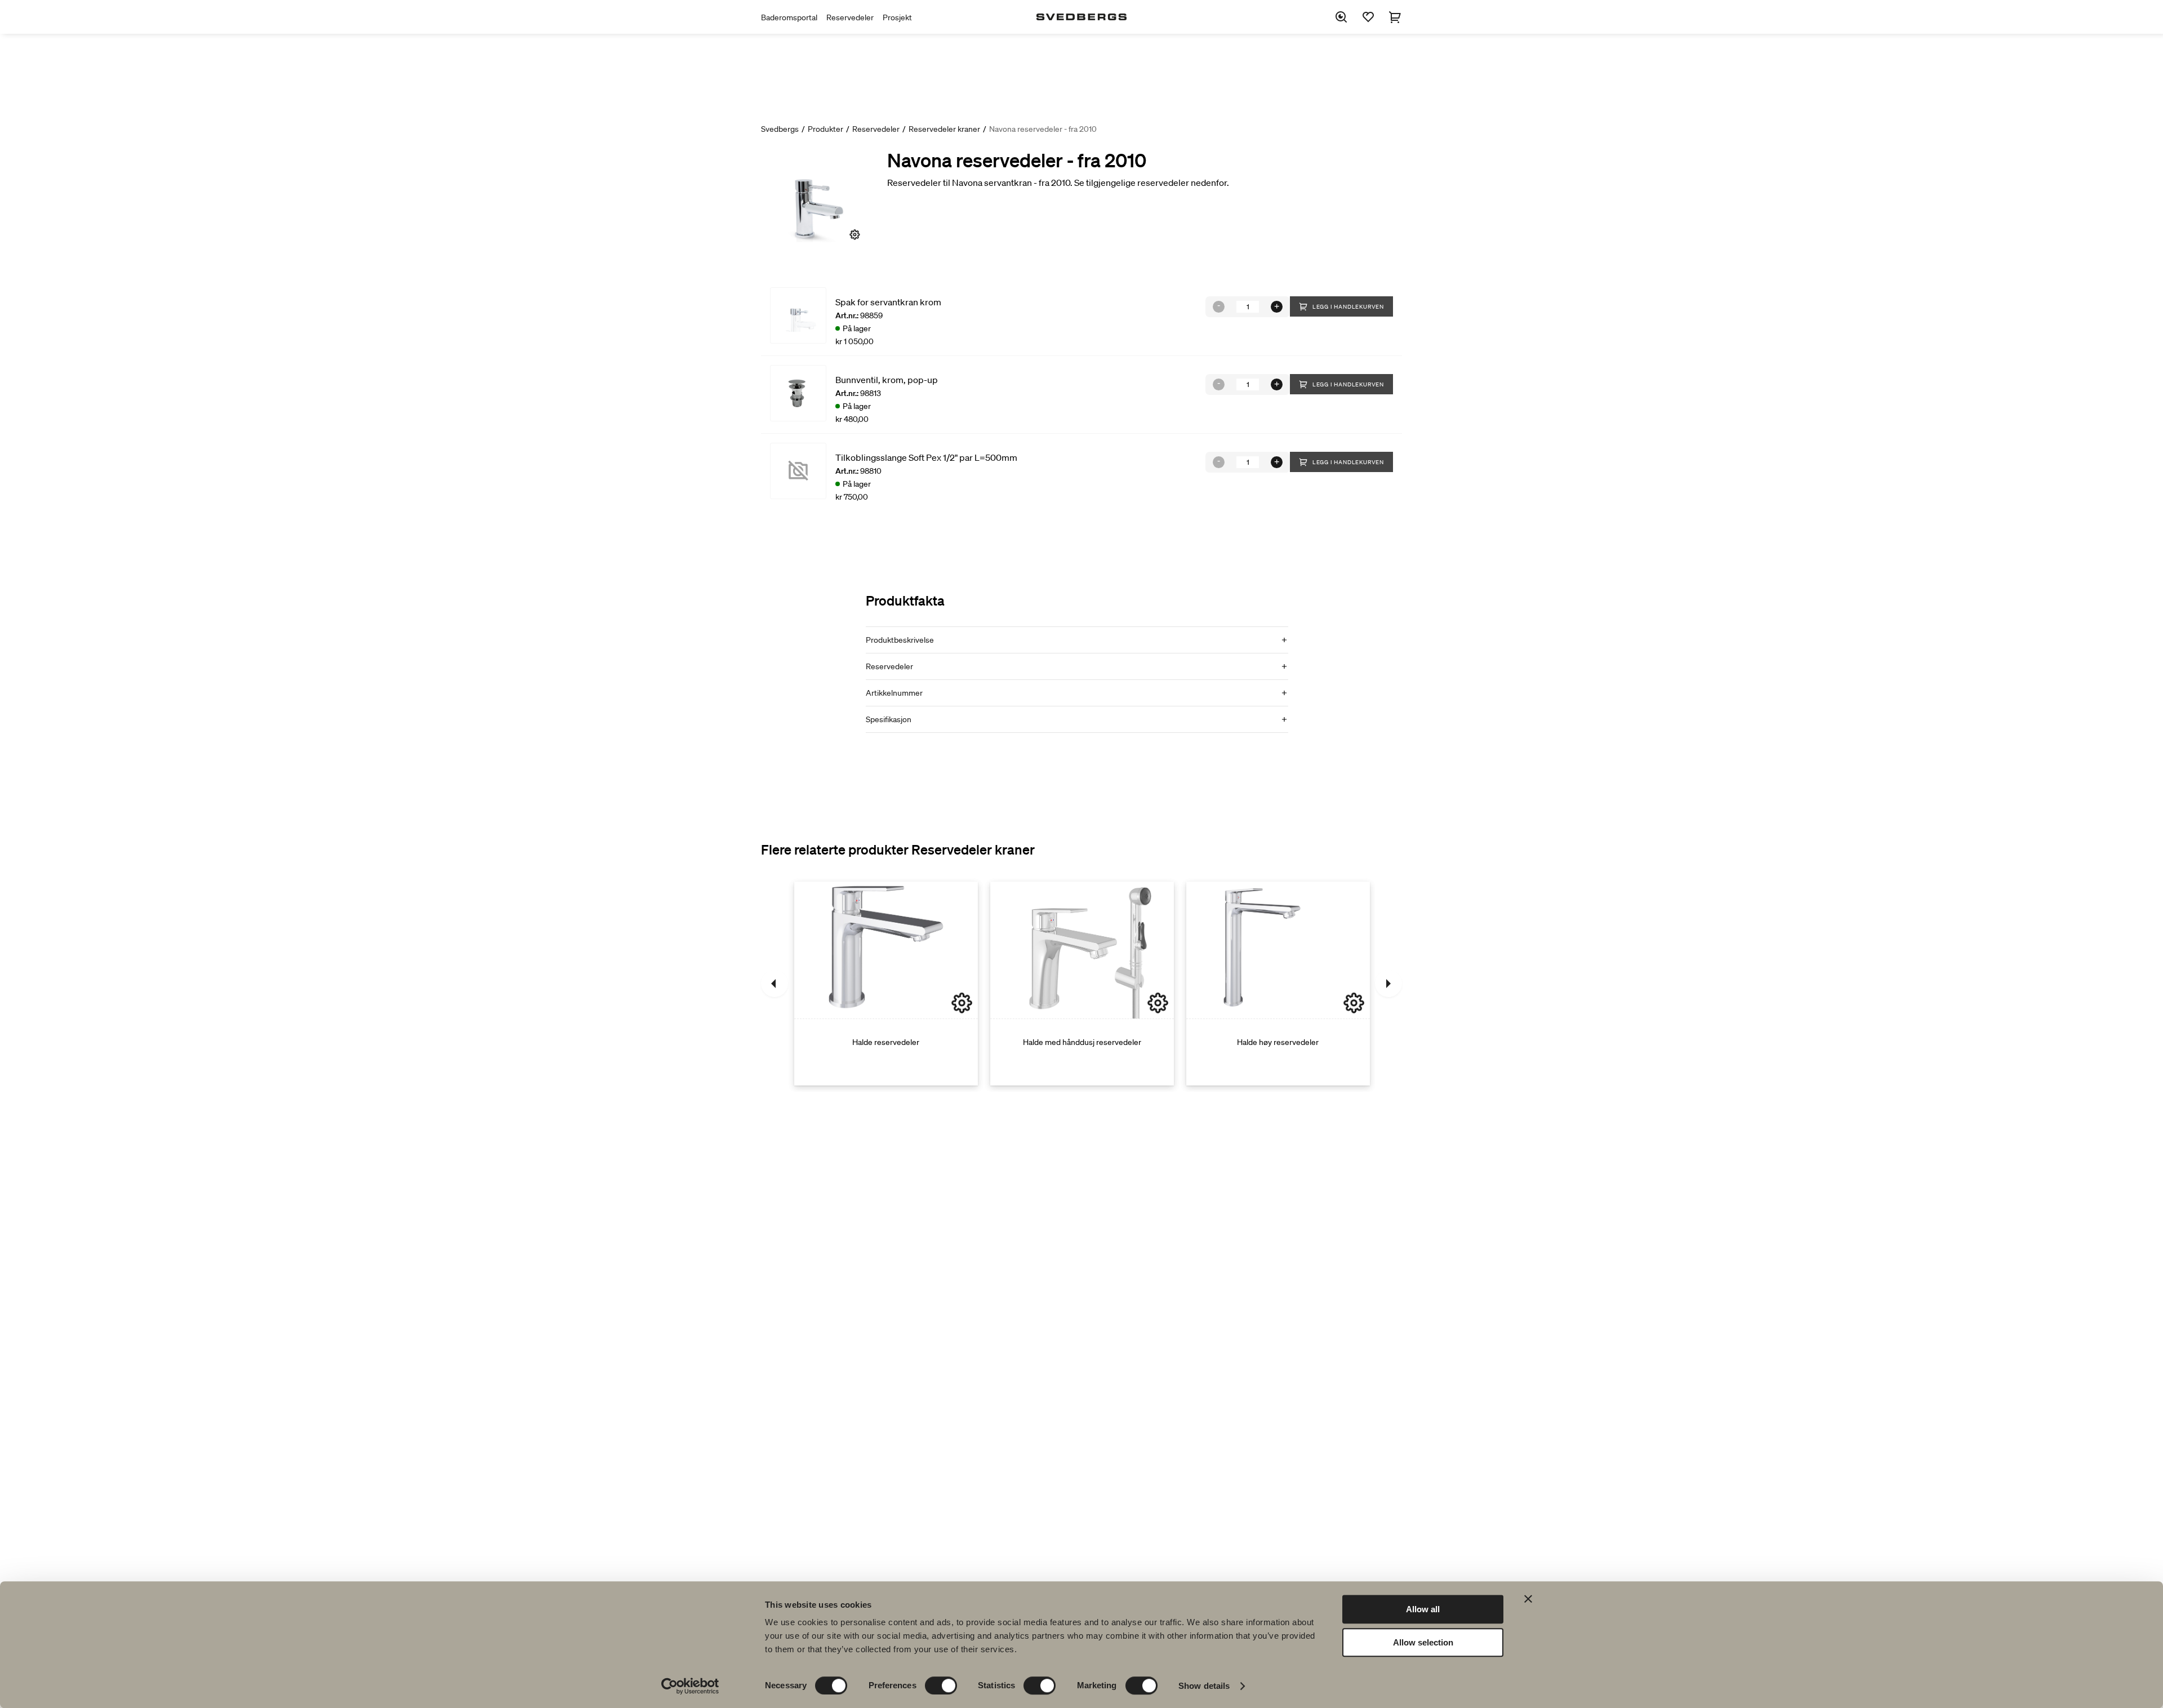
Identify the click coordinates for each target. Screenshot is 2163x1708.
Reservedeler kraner (944, 129)
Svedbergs (780, 129)
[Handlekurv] (1395, 17)
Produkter (825, 129)
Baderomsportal (789, 17)
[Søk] (1341, 17)
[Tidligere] (775, 984)
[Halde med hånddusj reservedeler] (1082, 984)
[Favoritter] (1368, 17)
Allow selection (1423, 1642)
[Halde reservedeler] (886, 984)
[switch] (941, 1685)
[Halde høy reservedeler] (1278, 984)
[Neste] (1388, 984)
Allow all (1423, 1609)
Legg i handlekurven (1348, 307)
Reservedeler (850, 17)
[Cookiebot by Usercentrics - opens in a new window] (690, 1686)
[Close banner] (1528, 1599)
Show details (1204, 1686)
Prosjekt (897, 17)
